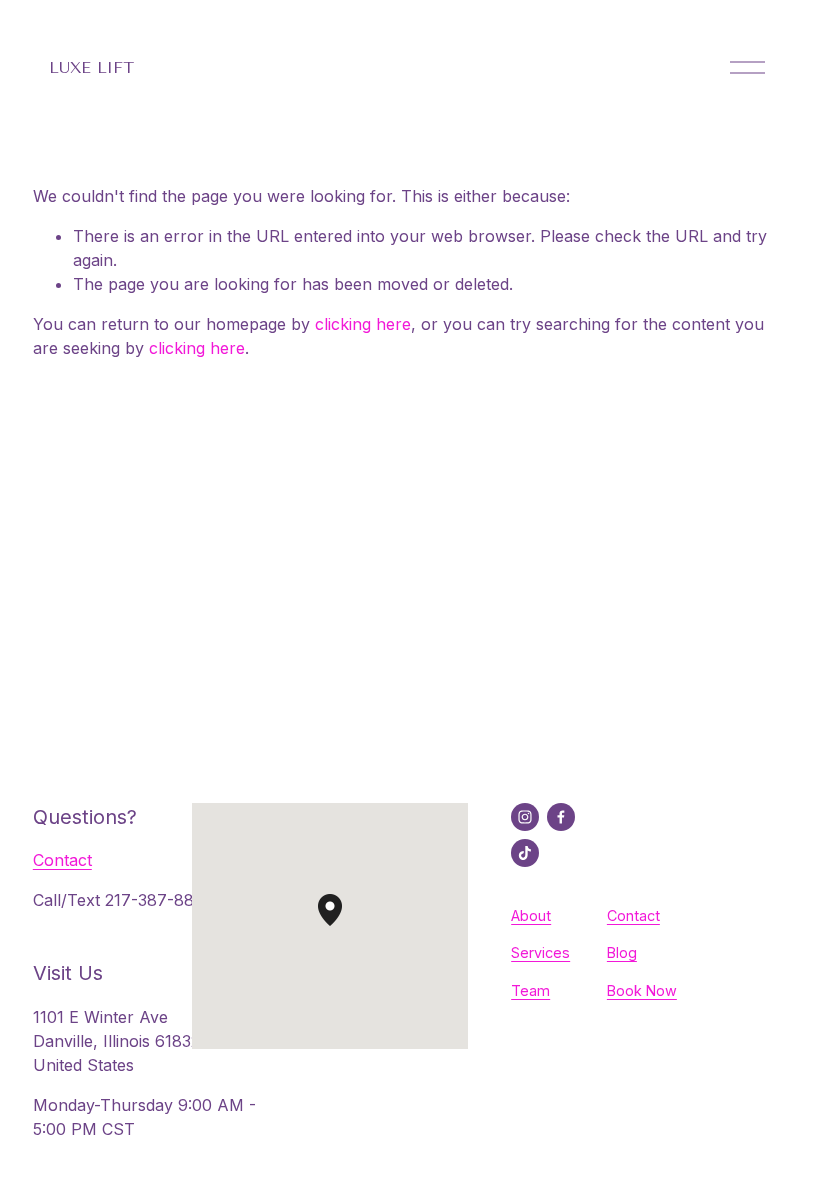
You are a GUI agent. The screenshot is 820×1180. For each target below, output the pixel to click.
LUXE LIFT (91, 67)
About (531, 915)
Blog (622, 952)
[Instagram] (525, 817)
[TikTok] (525, 853)
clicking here (363, 324)
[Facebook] (561, 817)
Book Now (642, 990)
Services (540, 952)
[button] (342, 926)
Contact (62, 860)
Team (530, 990)
